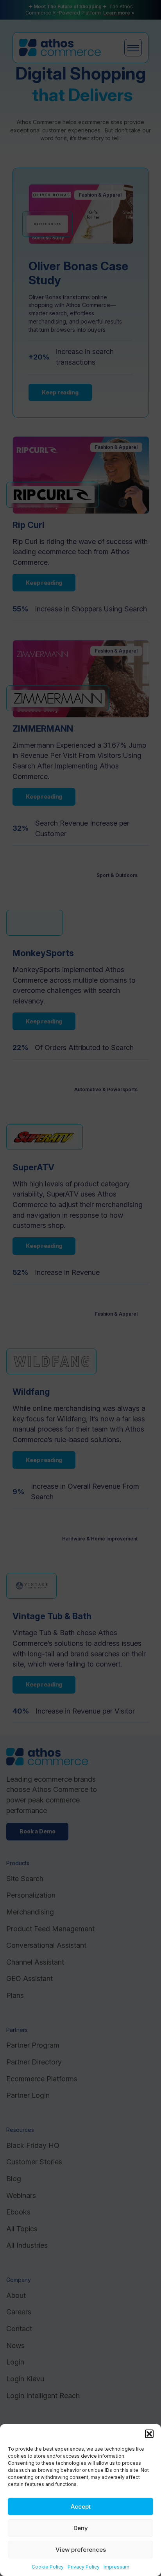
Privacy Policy (84, 2567)
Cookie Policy (48, 2567)
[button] (149, 2434)
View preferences (81, 2550)
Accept (81, 2506)
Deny (81, 2528)
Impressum (116, 2567)
